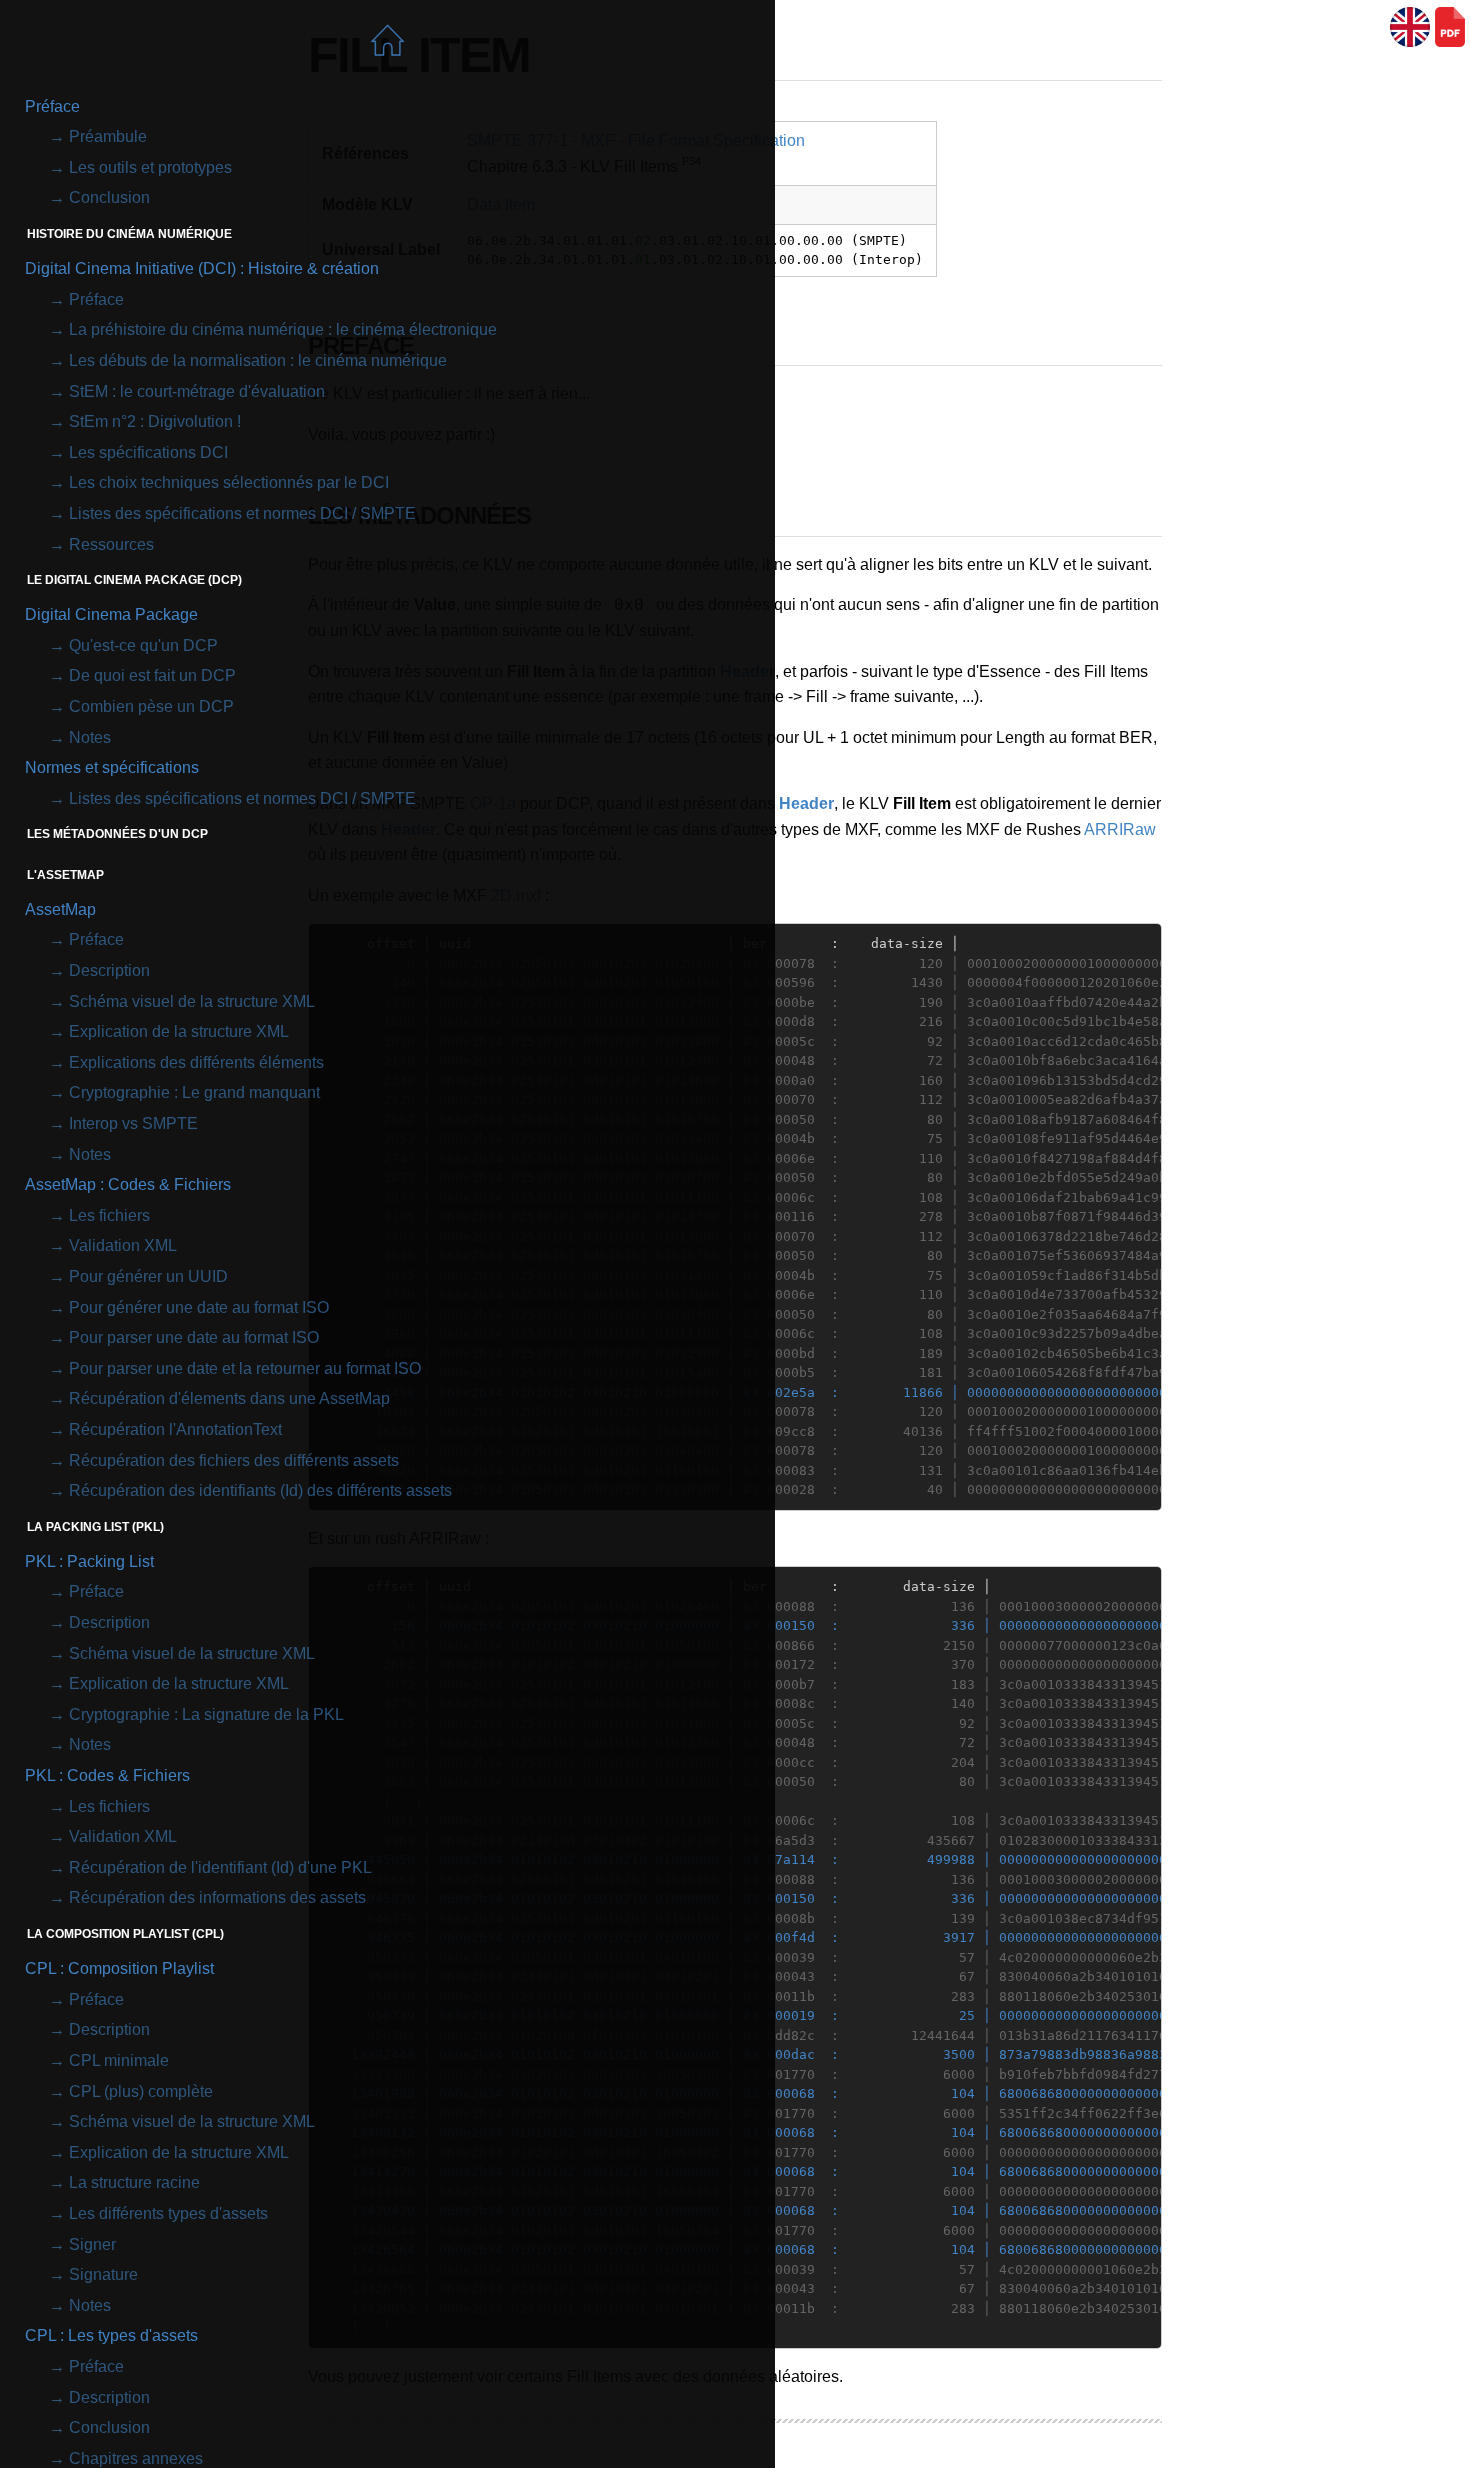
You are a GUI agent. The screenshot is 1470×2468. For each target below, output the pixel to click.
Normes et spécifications (112, 767)
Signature (103, 2274)
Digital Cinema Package (111, 614)
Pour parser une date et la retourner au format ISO (245, 1368)
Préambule (108, 136)
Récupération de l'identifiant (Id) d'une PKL (220, 1867)
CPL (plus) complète (141, 2091)
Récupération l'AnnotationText (175, 1429)
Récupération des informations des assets (217, 1897)
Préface (52, 106)
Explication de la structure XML (179, 1031)
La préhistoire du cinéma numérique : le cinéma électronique (283, 329)
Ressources (111, 544)
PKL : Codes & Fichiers (107, 1775)
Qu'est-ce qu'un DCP (143, 645)
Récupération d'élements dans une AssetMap (229, 1398)
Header (806, 803)
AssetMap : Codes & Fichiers (128, 1184)
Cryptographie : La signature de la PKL (206, 1714)
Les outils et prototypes (150, 167)
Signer (92, 2244)
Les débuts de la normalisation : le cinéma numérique (258, 360)
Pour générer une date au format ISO (199, 1307)
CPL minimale (119, 2060)
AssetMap (60, 909)
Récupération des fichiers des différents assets (234, 1460)
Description (109, 970)
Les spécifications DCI (148, 452)
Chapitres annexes (136, 2458)
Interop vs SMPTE (133, 1123)
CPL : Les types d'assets (111, 2335)
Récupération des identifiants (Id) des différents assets (260, 1490)
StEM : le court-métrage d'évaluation (197, 391)
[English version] (1410, 27)
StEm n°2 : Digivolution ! (155, 421)
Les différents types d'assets (168, 2213)
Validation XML (123, 1245)
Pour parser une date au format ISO (194, 1337)
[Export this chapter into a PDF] (1450, 27)
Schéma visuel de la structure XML (192, 1001)
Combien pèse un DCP (151, 706)
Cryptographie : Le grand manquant (194, 1092)
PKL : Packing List (89, 1561)
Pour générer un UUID (148, 1276)
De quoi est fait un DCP (152, 675)
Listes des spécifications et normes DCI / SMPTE (242, 513)
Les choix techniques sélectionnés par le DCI (229, 482)
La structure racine (134, 2182)
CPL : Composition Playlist (119, 1968)
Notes (90, 737)
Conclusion (109, 197)
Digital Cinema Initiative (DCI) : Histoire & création (202, 268)
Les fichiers (109, 1215)
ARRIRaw (1120, 829)
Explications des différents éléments (196, 1062)
